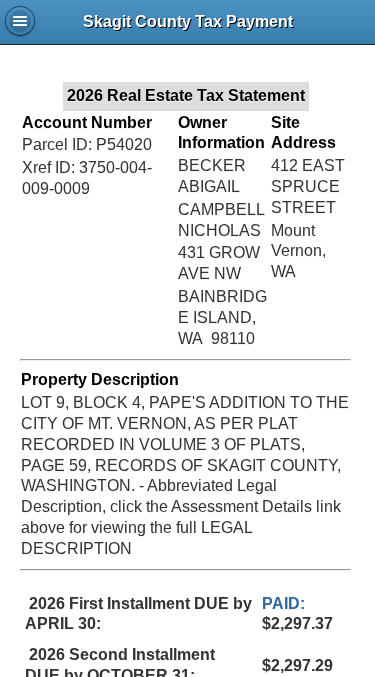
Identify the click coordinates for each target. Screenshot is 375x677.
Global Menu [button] (20, 21)
